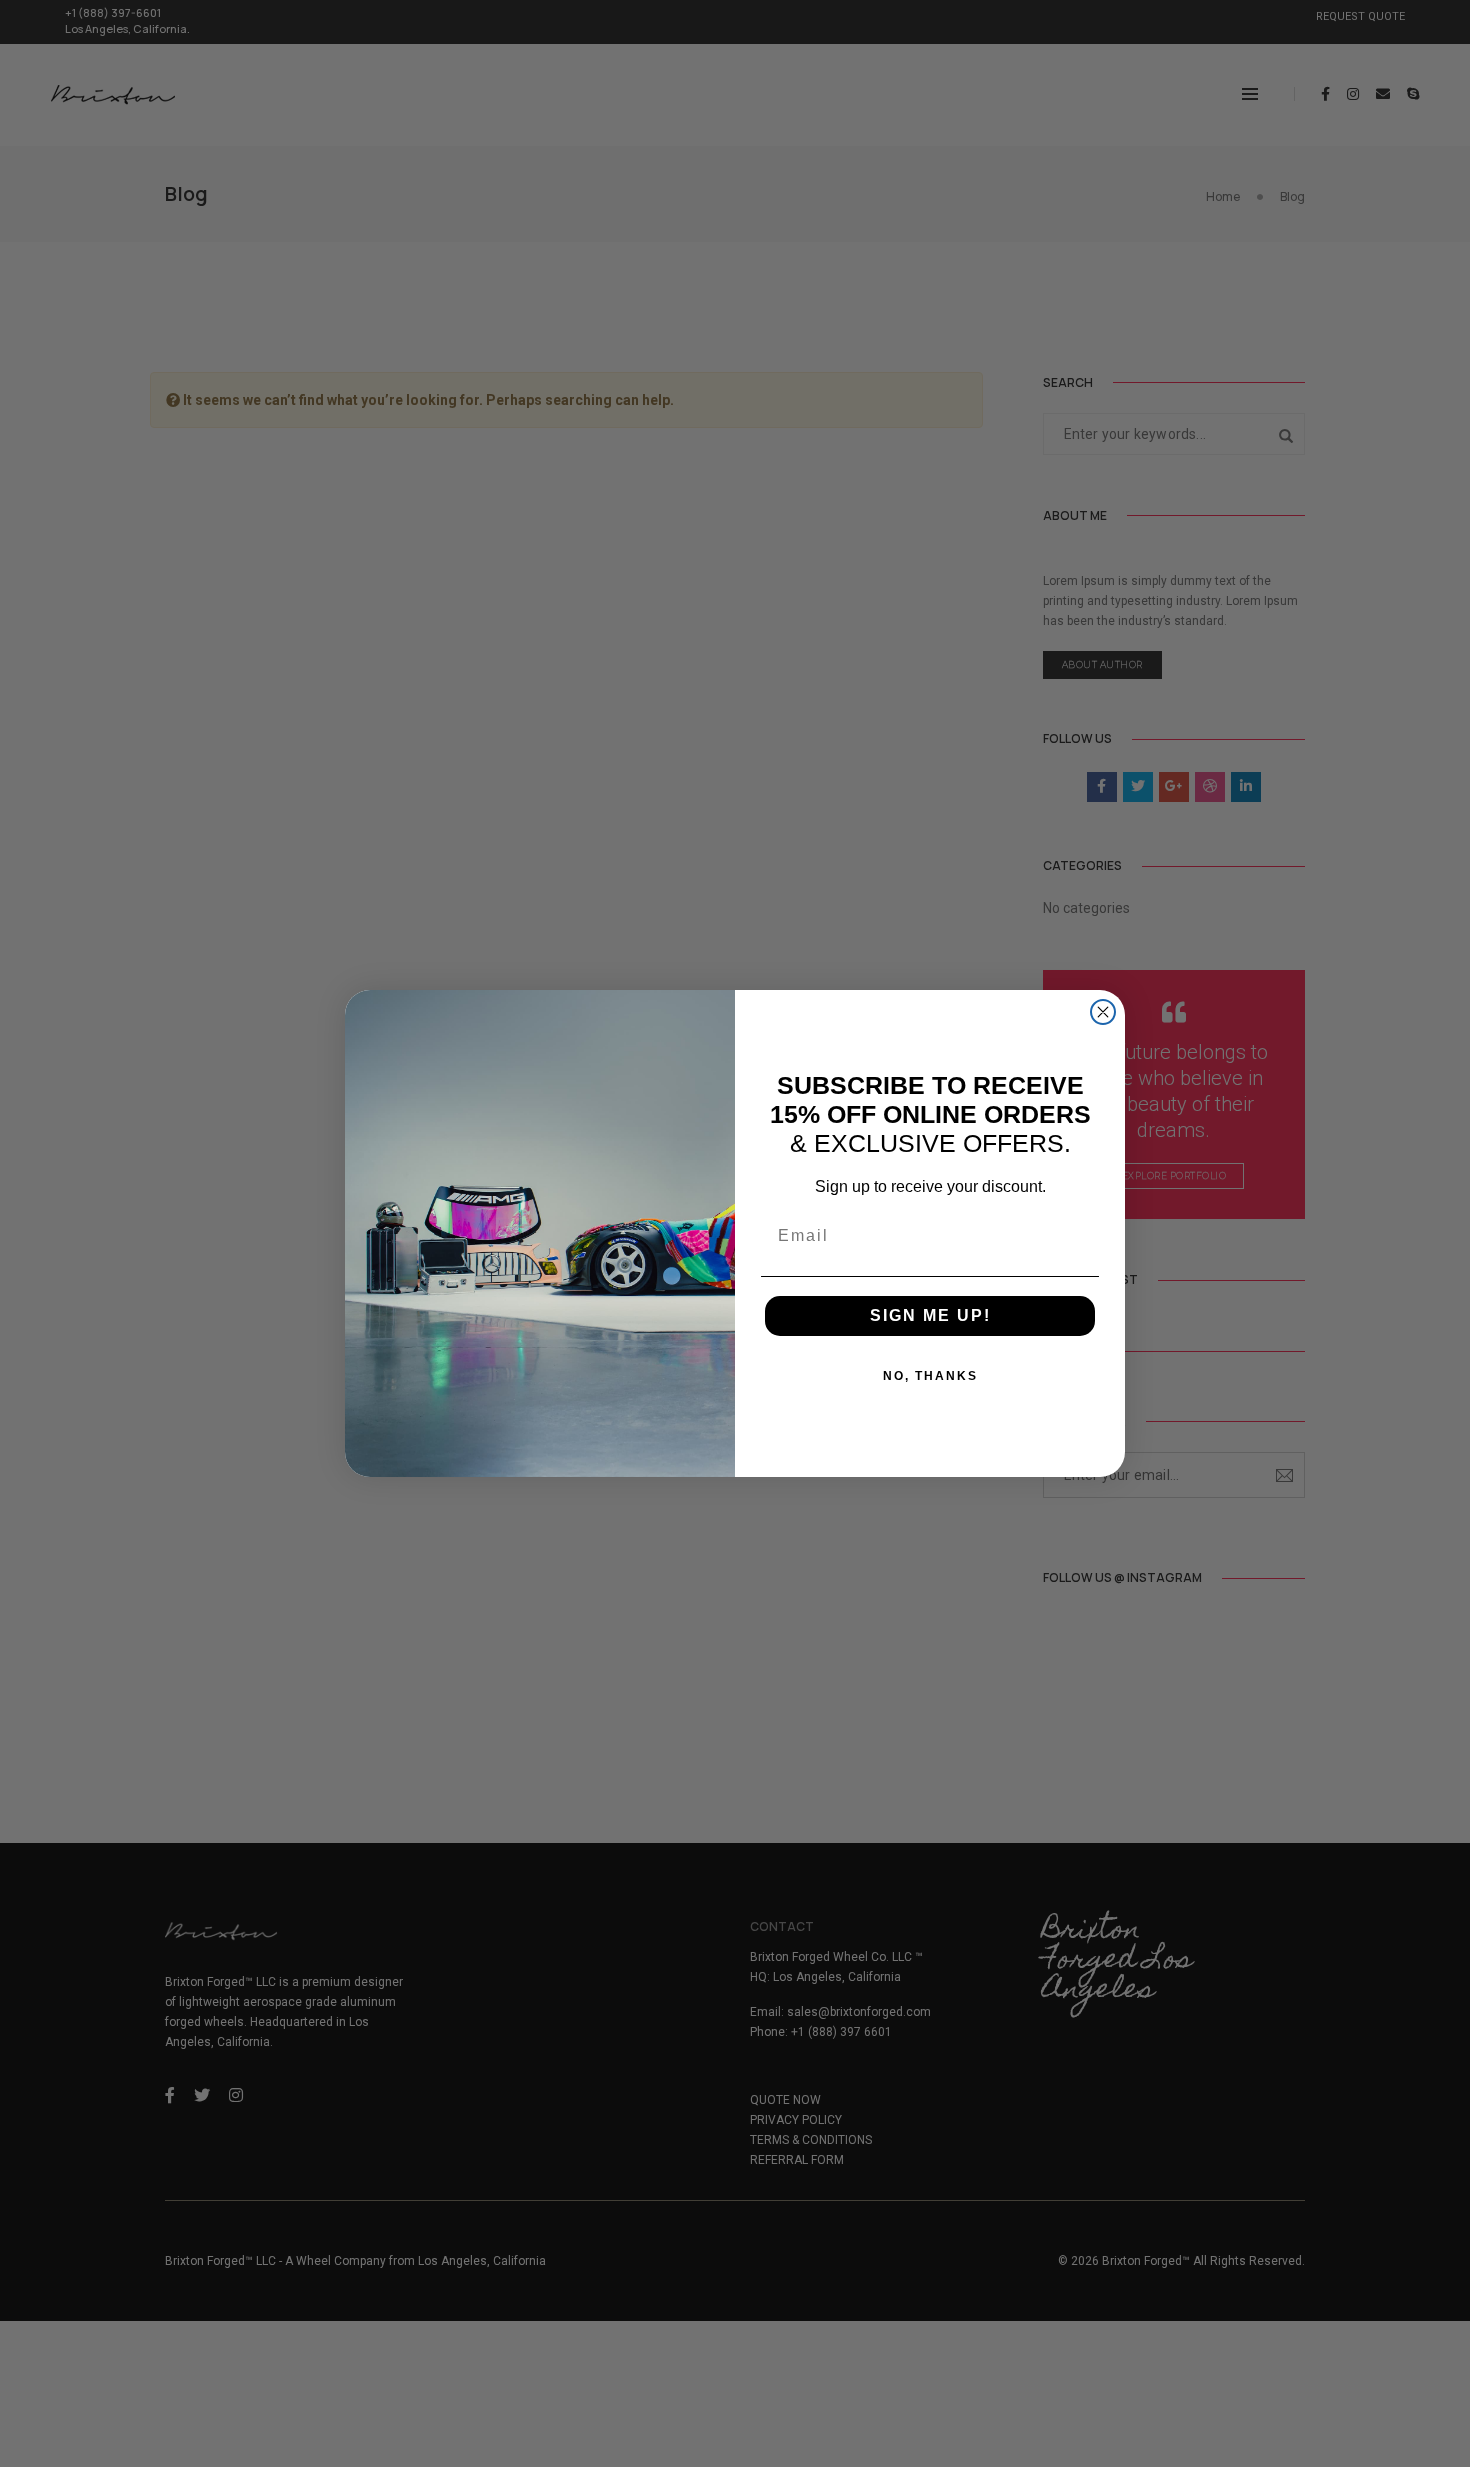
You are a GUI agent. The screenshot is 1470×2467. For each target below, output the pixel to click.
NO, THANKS (930, 1376)
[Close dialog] (1103, 1012)
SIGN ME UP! (930, 1315)
